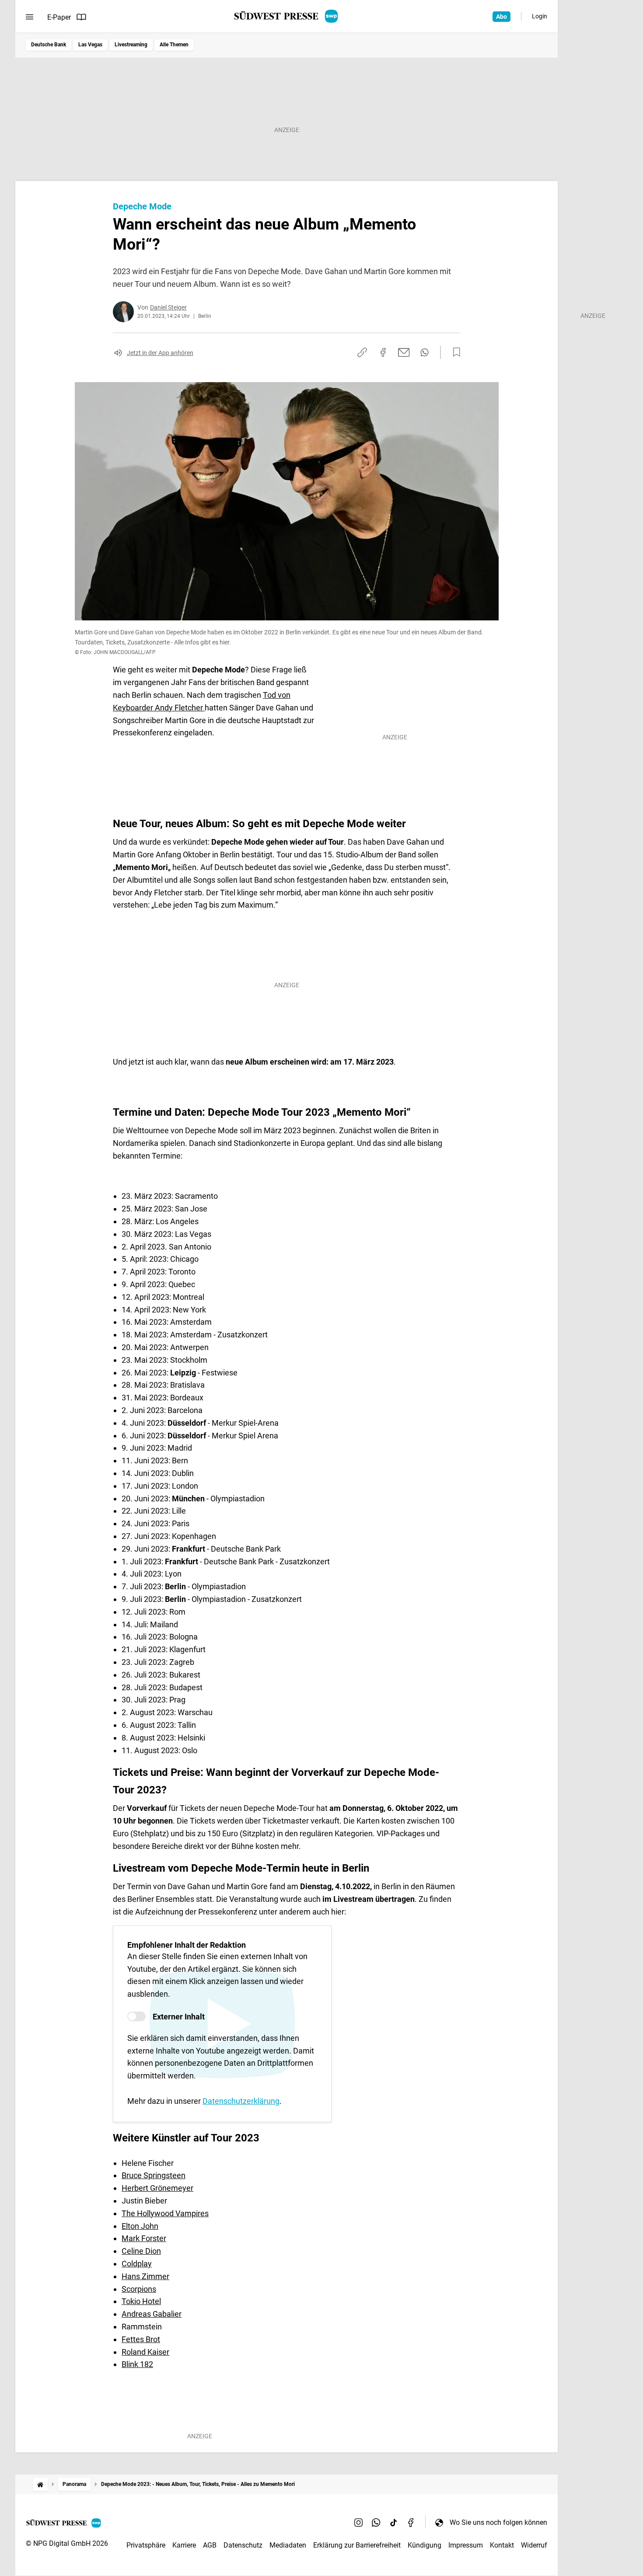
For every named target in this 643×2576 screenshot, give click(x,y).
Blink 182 (137, 2364)
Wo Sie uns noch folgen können (498, 2522)
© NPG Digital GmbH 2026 (67, 2543)
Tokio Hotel (141, 2301)
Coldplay (137, 2264)
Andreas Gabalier (152, 2314)
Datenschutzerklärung (241, 2101)
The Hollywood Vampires (165, 2213)
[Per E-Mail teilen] (404, 352)
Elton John (140, 2226)
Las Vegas (90, 45)
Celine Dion (141, 2251)
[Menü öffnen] (30, 17)
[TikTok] (394, 2522)
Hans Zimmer (145, 2276)
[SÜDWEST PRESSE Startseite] (287, 16)
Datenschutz (243, 2545)
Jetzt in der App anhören (160, 353)
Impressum (466, 2545)
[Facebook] (411, 2522)
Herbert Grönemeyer (157, 2188)
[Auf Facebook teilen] (383, 352)
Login (540, 16)
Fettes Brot (141, 2339)
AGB (210, 2545)
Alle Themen (174, 45)
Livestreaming (131, 45)
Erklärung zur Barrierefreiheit (357, 2545)
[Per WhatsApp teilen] (425, 352)
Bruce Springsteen (154, 2175)
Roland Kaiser (145, 2352)
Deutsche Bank (49, 45)
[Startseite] (40, 2484)
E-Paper (59, 17)
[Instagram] (359, 2522)
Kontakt (502, 2545)
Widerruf (534, 2545)
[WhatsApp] (376, 2522)
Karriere (184, 2545)
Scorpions (139, 2289)
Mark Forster (144, 2238)
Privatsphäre (146, 2545)
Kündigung (425, 2545)
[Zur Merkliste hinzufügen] (454, 352)
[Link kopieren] (362, 352)
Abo (501, 17)
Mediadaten (288, 2545)
